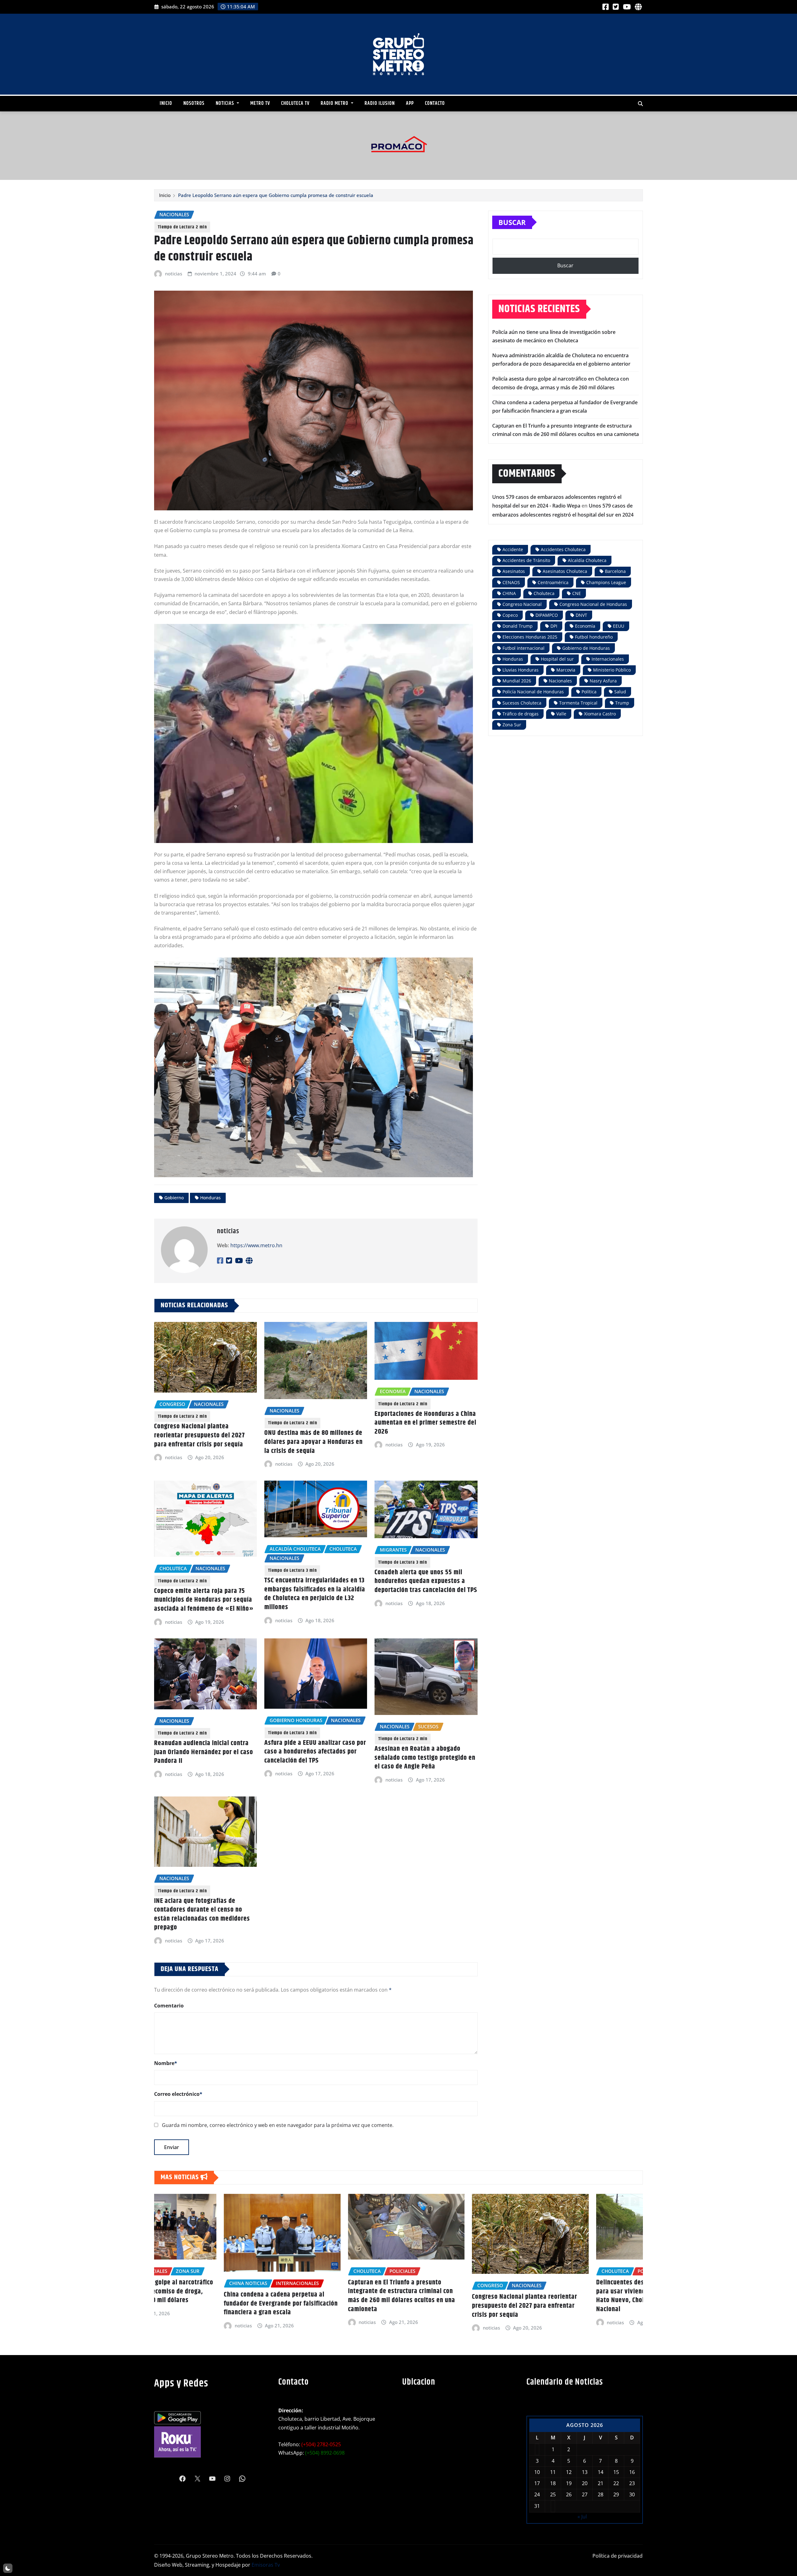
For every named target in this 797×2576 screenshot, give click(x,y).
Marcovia (566, 670)
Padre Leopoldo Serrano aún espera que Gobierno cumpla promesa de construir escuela (276, 195)
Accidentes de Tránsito (526, 560)
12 (569, 2472)
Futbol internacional (523, 648)
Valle (561, 714)
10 (537, 2472)
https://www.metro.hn (256, 1245)
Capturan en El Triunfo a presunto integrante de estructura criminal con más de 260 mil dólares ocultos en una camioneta (208, 2296)
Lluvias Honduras (521, 670)
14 (601, 2472)
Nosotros (194, 103)
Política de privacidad (618, 2556)
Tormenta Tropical (578, 703)
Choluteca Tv (295, 103)
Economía (585, 626)
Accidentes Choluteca (563, 549)
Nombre (166, 2063)
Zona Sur (512, 725)
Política (589, 692)
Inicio (166, 103)
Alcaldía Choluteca (587, 560)
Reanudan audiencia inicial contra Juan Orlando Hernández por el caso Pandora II (204, 1752)
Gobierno (174, 1198)
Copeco (510, 615)
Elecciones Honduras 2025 (530, 637)
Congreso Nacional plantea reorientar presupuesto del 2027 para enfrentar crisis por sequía (199, 1435)
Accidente (513, 549)
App (410, 103)
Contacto (435, 103)
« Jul (582, 2517)
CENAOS (511, 582)
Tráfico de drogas (521, 714)
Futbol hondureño (594, 637)
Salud (620, 692)
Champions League (606, 582)
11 (553, 2472)
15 (616, 2472)
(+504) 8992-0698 (325, 2453)
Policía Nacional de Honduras (533, 692)
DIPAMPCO (547, 615)
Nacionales (560, 681)
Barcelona (615, 571)
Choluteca (544, 593)
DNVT (581, 615)
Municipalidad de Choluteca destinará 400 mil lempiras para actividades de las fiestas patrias (583, 2313)
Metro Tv (260, 103)
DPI (554, 626)
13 (585, 2472)
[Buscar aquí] (640, 104)
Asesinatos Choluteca (565, 571)
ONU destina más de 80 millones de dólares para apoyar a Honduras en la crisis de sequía (314, 1442)
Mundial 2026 (517, 681)
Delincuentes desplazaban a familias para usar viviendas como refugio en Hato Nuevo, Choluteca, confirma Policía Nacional (458, 2296)
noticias (174, 274)
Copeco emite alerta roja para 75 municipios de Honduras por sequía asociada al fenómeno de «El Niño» (204, 1600)
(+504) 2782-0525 (321, 2444)
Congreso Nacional (522, 604)
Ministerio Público (612, 670)
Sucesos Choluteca (522, 703)
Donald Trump (518, 626)
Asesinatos (514, 571)
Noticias (226, 103)
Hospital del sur (557, 659)
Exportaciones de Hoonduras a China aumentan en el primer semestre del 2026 (425, 1423)
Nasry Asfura (603, 681)
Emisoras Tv (266, 2565)
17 (537, 2483)
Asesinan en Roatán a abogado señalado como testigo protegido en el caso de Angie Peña (425, 1758)
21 (601, 2483)
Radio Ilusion (380, 103)
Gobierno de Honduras (586, 648)
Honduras (210, 1198)
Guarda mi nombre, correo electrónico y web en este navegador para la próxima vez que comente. (278, 2125)
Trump (622, 703)
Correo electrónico (178, 2094)
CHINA (509, 593)
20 (585, 2483)
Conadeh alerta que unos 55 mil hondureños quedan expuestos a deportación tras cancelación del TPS (426, 1581)
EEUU (619, 626)
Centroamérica (553, 582)
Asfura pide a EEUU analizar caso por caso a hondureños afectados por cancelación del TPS (315, 1752)
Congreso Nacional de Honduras (593, 604)
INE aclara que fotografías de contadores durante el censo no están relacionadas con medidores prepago (202, 1914)
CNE (577, 593)
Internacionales (608, 659)
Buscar (512, 222)
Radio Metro (335, 103)
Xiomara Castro (600, 714)
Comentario (169, 2006)
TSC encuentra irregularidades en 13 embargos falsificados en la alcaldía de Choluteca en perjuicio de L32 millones (315, 1594)
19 (569, 2483)
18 (553, 2483)
